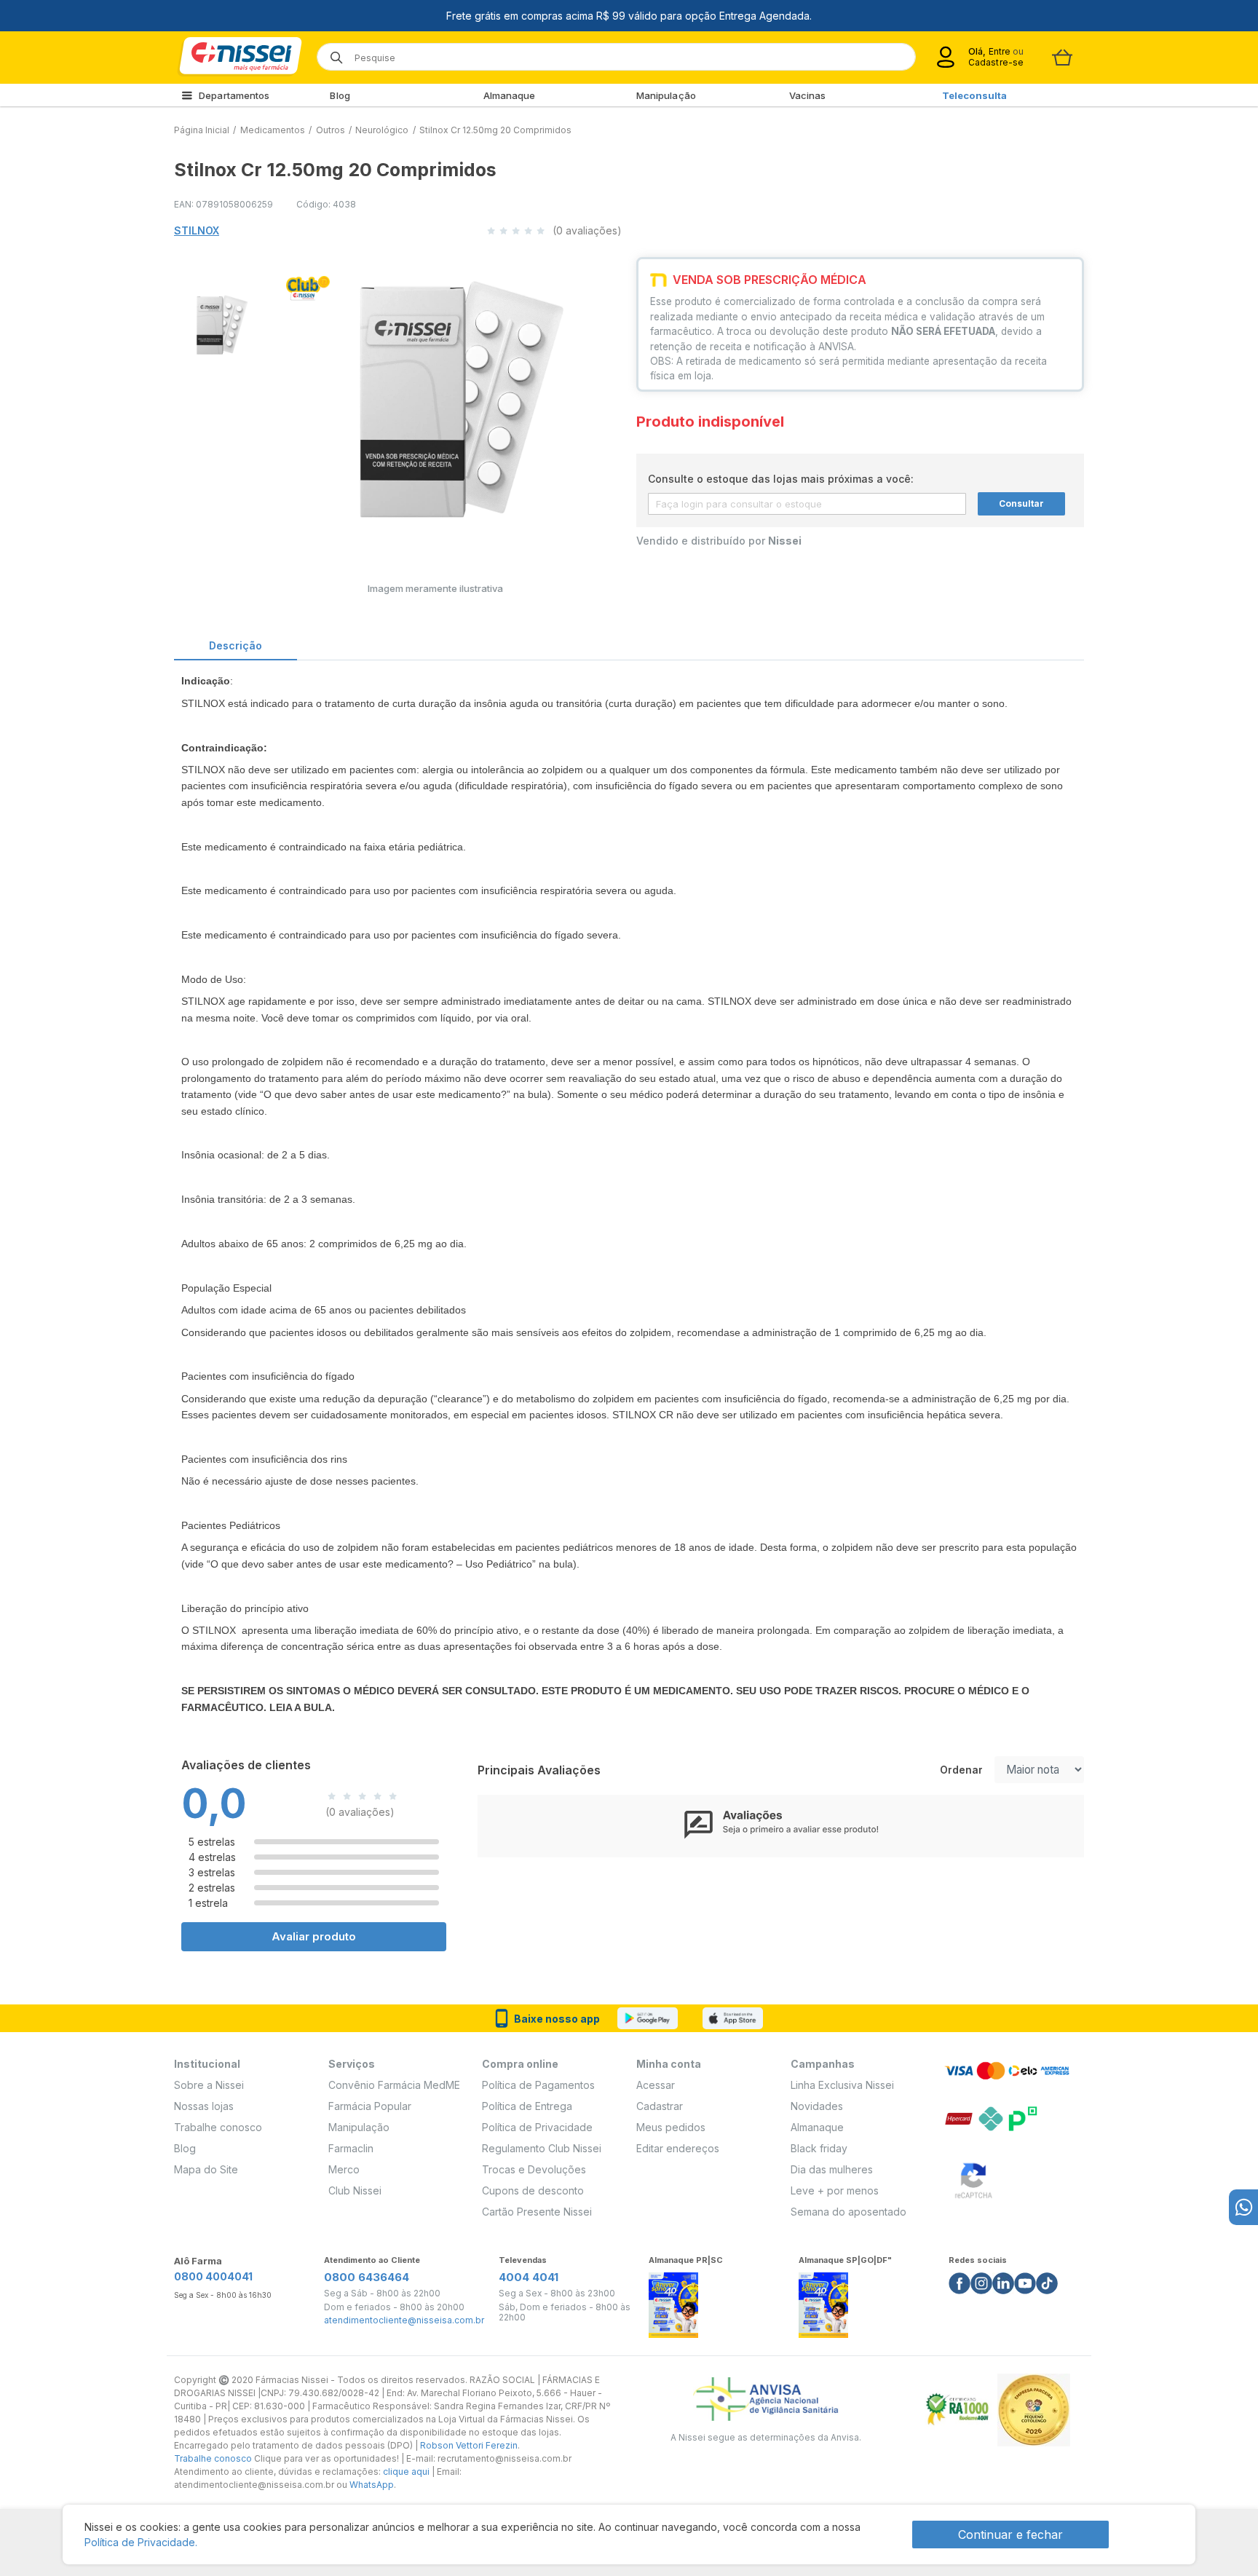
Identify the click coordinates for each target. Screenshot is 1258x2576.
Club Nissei (355, 2190)
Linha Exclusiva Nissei (842, 2085)
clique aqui (406, 2472)
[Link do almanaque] (673, 2301)
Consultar (1021, 503)
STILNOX (197, 230)
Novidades (817, 2106)
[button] (213, 323)
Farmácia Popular (370, 2106)
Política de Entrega (527, 2106)
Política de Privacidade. (141, 2542)
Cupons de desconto (533, 2190)
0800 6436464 (367, 2277)
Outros (331, 130)
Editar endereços (678, 2148)
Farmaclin (351, 2148)
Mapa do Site (206, 2169)
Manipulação (666, 95)
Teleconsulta (974, 95)
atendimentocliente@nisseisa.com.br (404, 2320)
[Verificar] (973, 2178)
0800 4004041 (213, 2276)
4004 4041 (529, 2277)
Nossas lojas (204, 2106)
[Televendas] (1243, 2207)
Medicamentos (273, 130)
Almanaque (510, 95)
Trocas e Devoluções (534, 2169)
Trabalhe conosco (218, 2127)
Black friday (819, 2148)
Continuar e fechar (1010, 2534)
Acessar (656, 2085)
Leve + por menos (835, 2190)
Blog (340, 95)
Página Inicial (202, 130)
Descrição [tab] (236, 645)
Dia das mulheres (832, 2169)
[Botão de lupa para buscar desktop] (332, 53)
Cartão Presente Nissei (537, 2212)
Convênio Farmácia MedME (394, 2085)
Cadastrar (660, 2106)
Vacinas (808, 95)
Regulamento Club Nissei (542, 2148)
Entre (999, 51)
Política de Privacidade (537, 2127)
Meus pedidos (671, 2127)
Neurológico (382, 130)
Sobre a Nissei (209, 2085)
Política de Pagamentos (538, 2085)
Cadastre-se (996, 62)
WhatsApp (372, 2485)
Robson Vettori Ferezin (469, 2445)
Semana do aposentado (848, 2212)
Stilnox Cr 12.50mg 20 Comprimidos (495, 130)
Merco (344, 2169)
